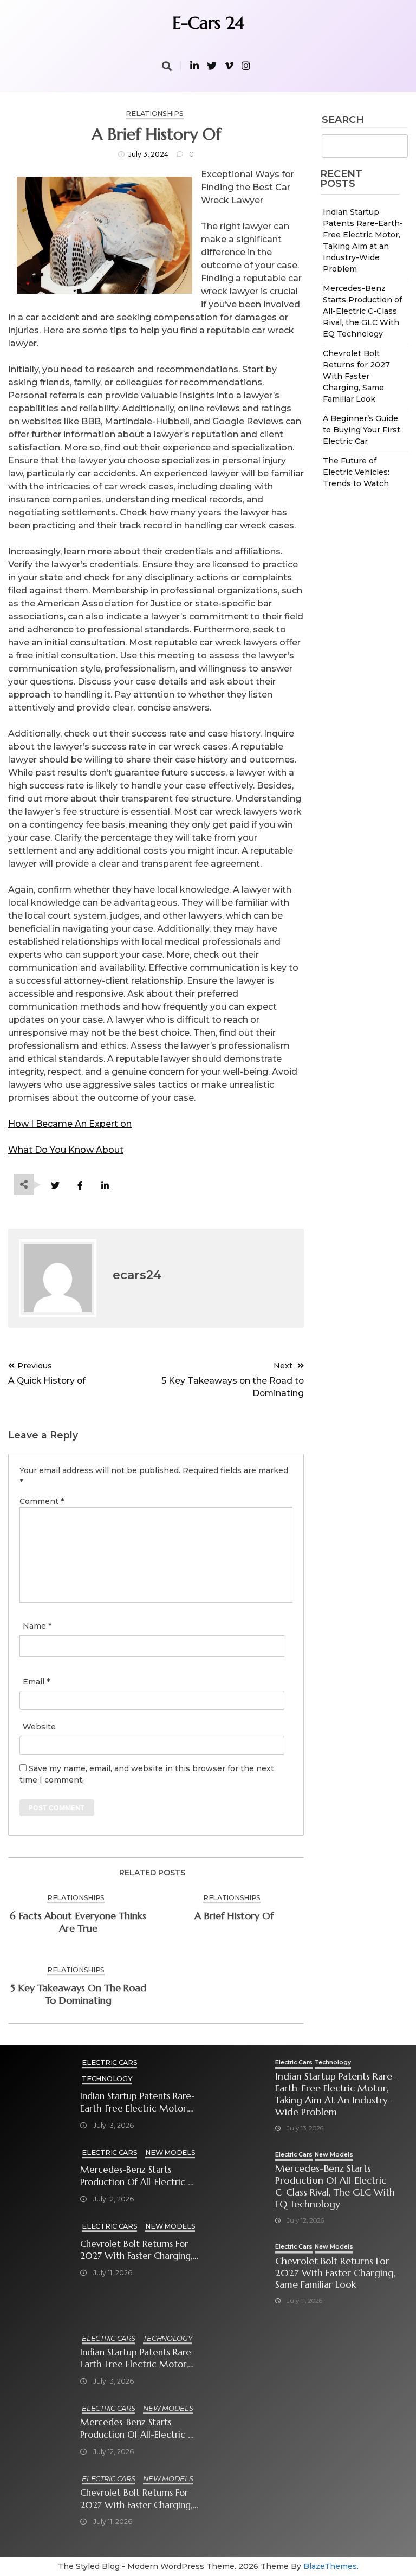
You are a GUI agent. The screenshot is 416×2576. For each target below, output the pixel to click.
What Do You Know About (66, 1150)
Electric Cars (109, 2062)
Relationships (154, 114)
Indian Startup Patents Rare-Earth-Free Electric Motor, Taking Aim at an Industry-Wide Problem (138, 2103)
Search (343, 120)
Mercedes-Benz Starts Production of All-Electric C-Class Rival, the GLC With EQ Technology (362, 311)
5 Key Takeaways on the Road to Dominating (78, 1994)
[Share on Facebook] (80, 1186)
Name (37, 1626)
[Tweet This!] (55, 1186)
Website (39, 1727)
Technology (107, 2079)
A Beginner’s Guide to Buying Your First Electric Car (362, 430)
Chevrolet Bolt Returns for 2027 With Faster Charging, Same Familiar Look (356, 376)
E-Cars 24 (208, 23)
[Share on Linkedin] (105, 1186)
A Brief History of (234, 1916)
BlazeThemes (330, 2566)
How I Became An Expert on (70, 1124)
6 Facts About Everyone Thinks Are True (78, 1922)
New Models (170, 2152)
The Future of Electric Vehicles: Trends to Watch (356, 472)
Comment (42, 1501)
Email (36, 1682)
